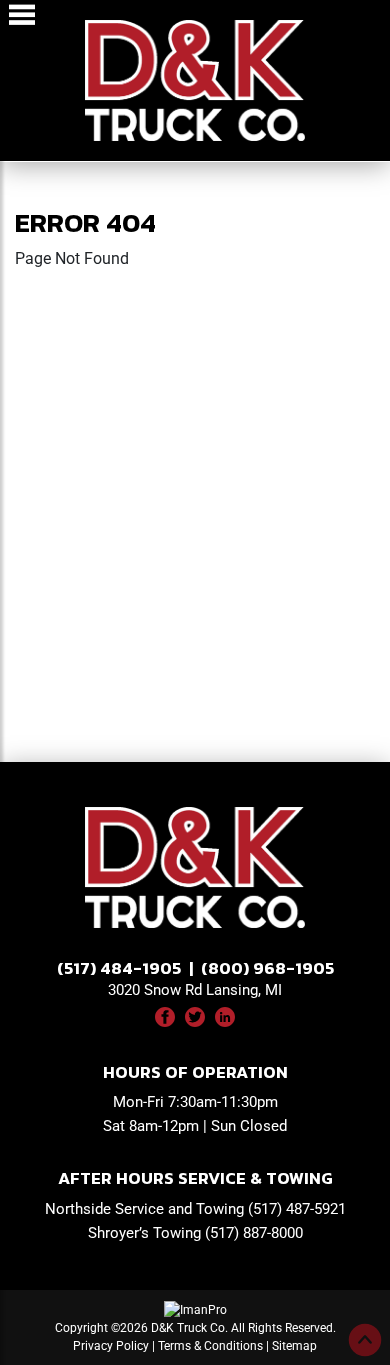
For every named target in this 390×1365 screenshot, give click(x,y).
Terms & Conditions (210, 1346)
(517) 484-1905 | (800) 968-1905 (195, 968)
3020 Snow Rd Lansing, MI (195, 990)
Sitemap (294, 1346)
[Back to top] (365, 1340)
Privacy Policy (111, 1346)
